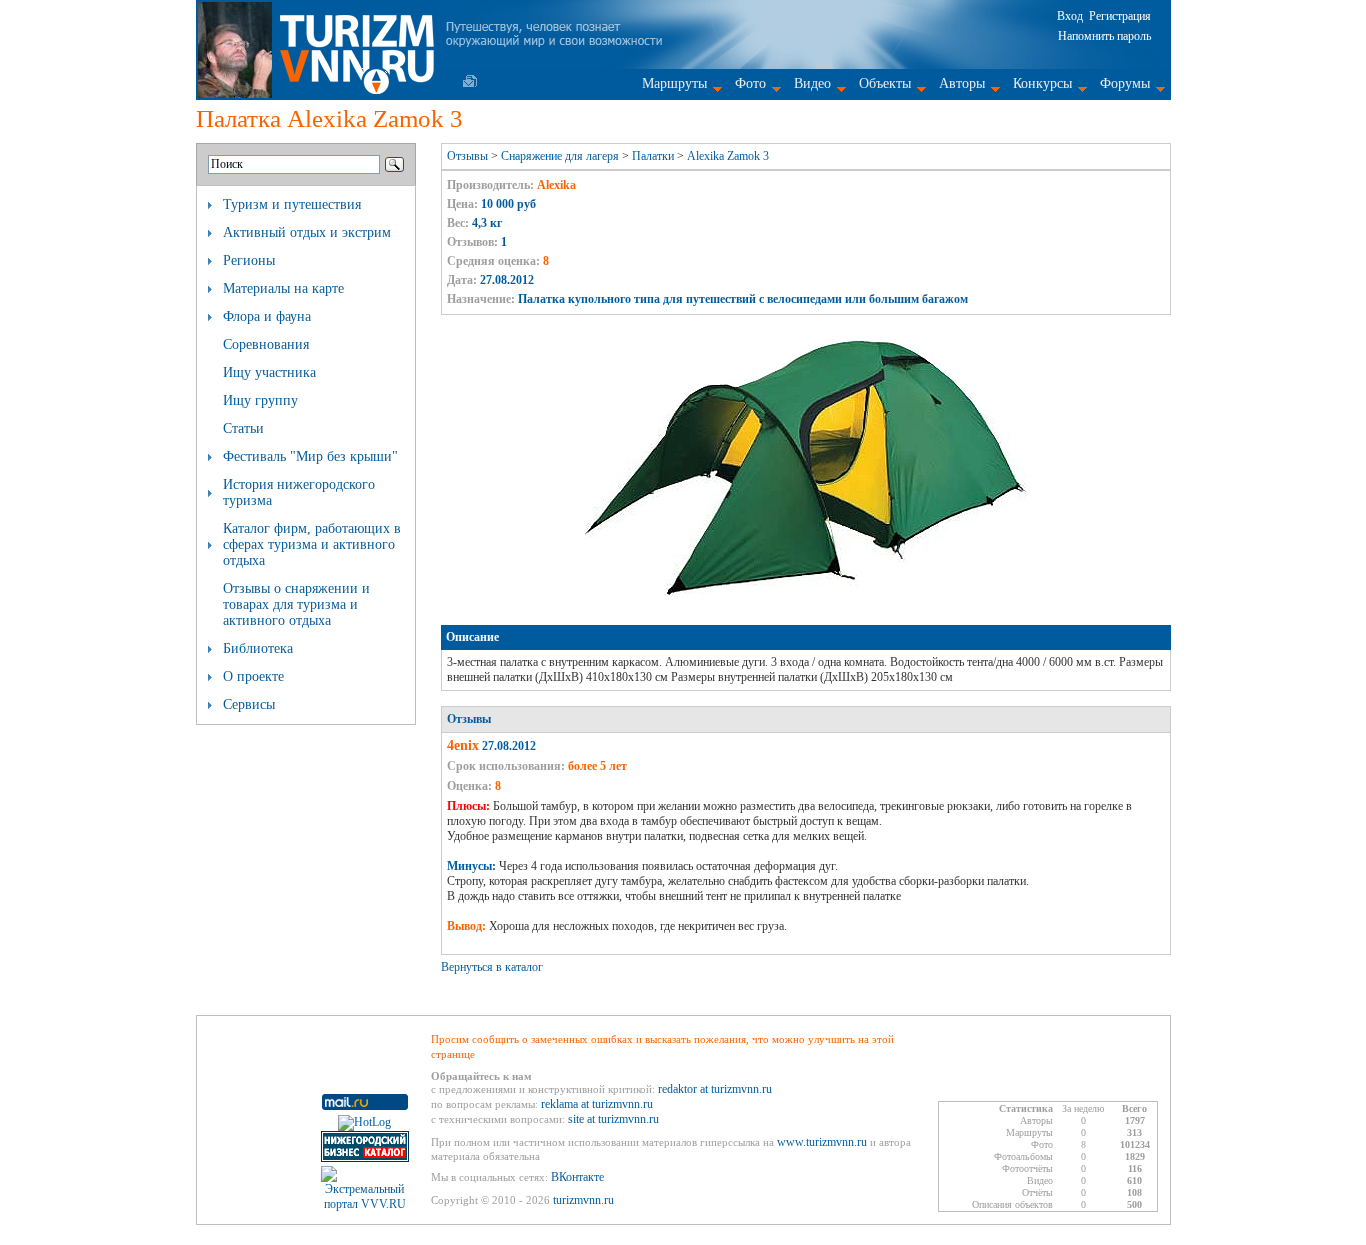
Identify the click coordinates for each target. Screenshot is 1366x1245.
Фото (750, 83)
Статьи (243, 428)
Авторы (962, 83)
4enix (463, 745)
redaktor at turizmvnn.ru (715, 1089)
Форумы (1125, 83)
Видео (812, 83)
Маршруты (674, 83)
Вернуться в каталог (492, 967)
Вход (1070, 16)
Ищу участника (269, 372)
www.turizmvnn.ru (822, 1142)
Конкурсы (1042, 83)
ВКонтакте (577, 1177)
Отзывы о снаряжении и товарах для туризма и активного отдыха (296, 604)
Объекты (885, 83)
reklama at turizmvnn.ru (597, 1104)
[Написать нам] (470, 81)
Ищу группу (260, 400)
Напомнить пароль (1104, 36)
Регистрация (1120, 16)
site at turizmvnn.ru (613, 1119)
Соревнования (266, 344)
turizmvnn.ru (583, 1200)
